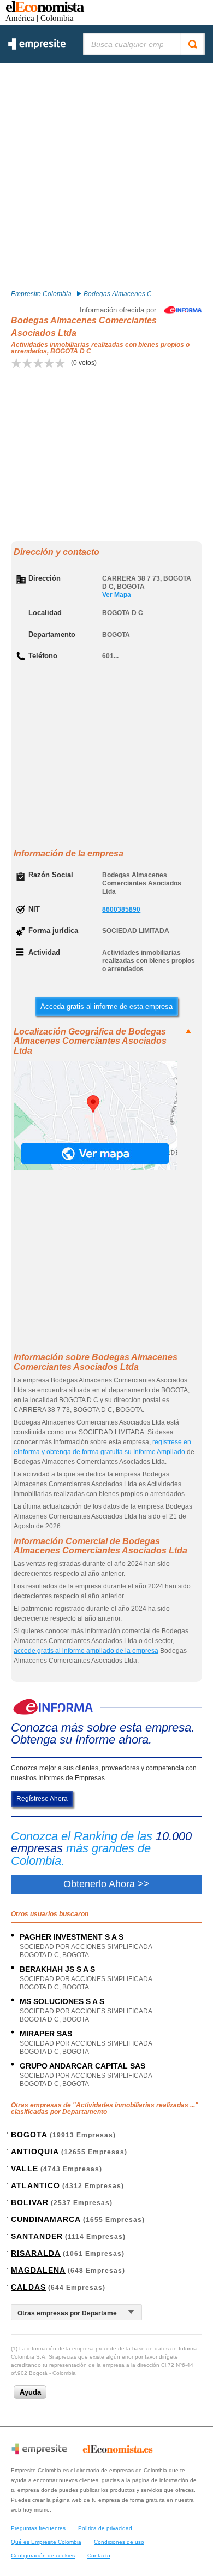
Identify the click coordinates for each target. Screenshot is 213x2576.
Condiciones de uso (119, 2542)
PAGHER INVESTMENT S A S (72, 1937)
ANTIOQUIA (35, 2152)
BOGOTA (29, 2135)
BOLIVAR (30, 2202)
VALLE (25, 2169)
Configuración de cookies (43, 2556)
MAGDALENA (38, 2270)
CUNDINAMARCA (46, 2219)
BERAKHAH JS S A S (57, 1969)
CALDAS (28, 2287)
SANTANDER (37, 2236)
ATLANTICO (35, 2185)
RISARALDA (36, 2253)
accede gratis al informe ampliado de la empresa (86, 1651)
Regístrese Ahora (42, 1799)
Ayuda (30, 2392)
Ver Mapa (117, 595)
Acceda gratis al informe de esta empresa (106, 1006)
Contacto (99, 2556)
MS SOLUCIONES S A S (62, 2001)
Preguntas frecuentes (38, 2528)
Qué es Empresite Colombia (46, 2542)
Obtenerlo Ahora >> (106, 1884)
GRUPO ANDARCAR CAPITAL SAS (82, 2066)
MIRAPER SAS (46, 2034)
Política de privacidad (105, 2528)
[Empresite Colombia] (37, 48)
